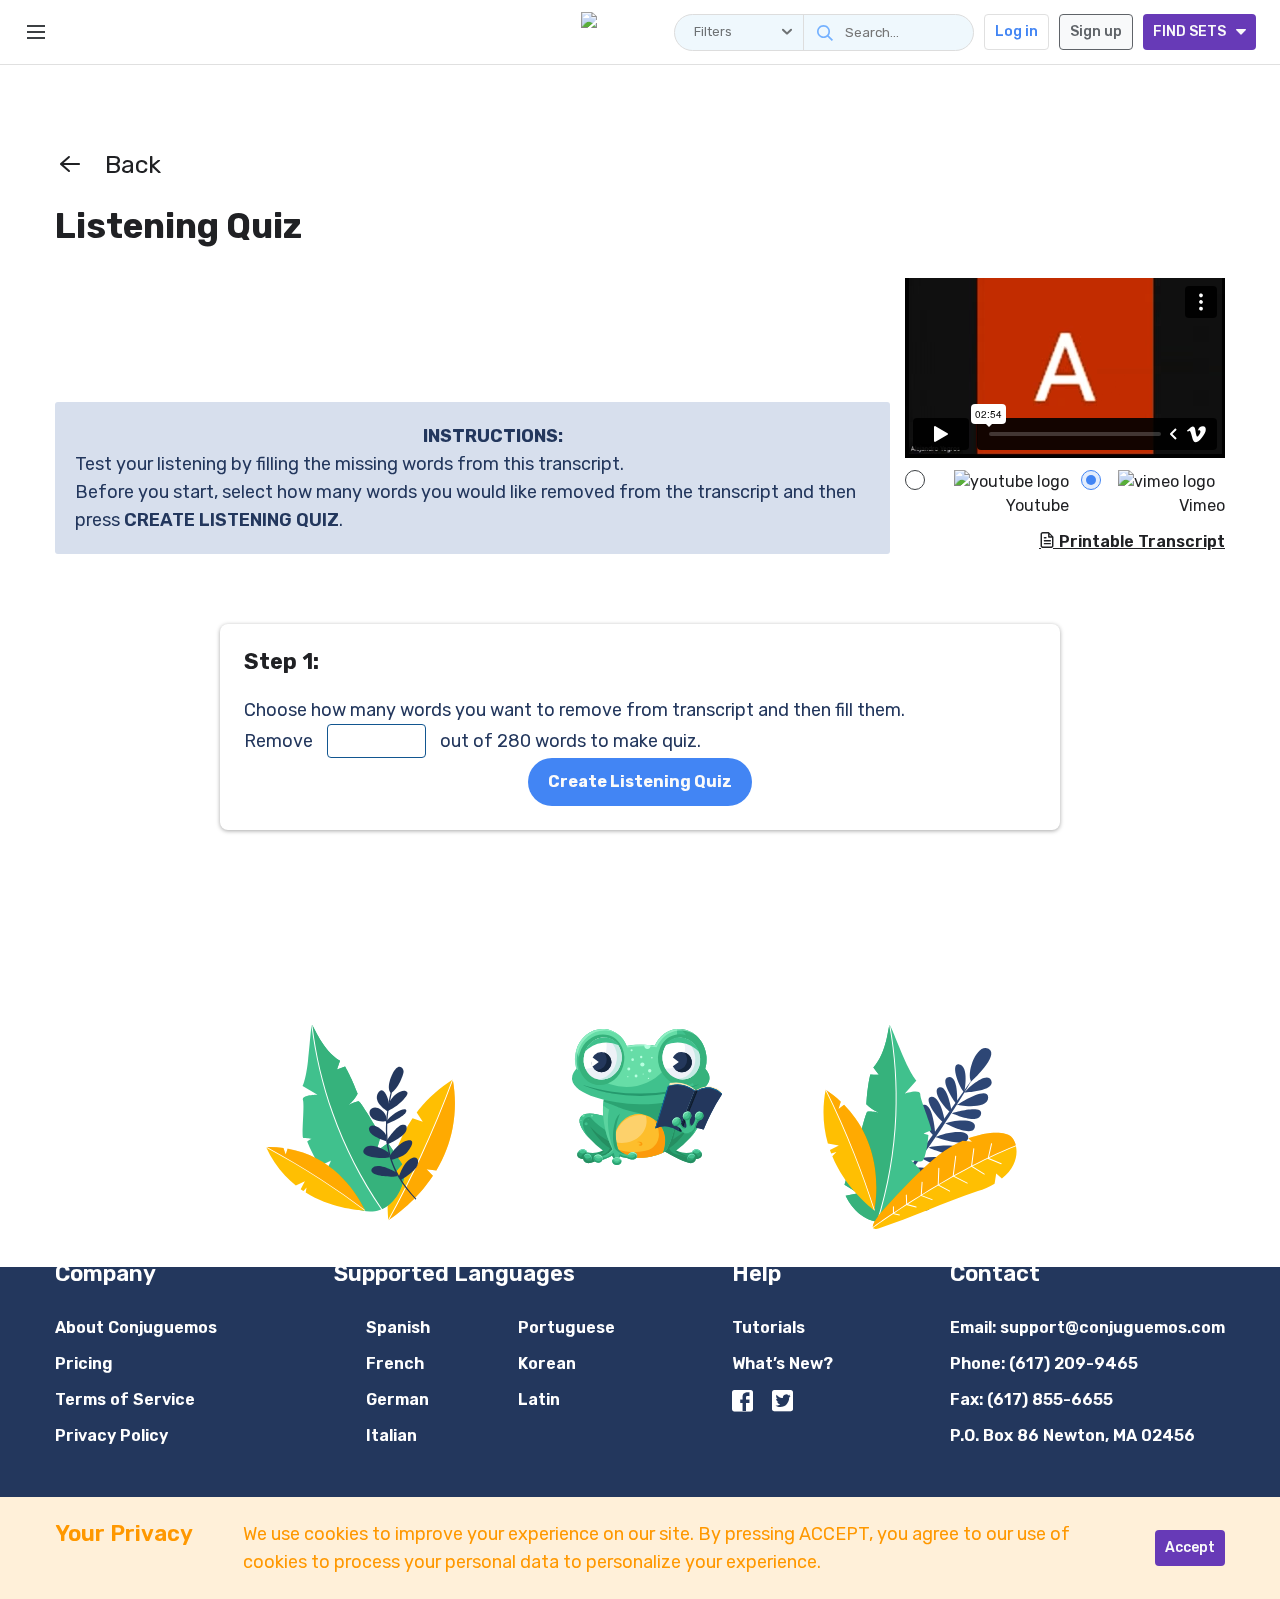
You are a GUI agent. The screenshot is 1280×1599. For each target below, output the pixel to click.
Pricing (84, 1363)
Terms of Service (125, 1399)
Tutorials (768, 1327)
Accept (1190, 1547)
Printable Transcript (1140, 541)
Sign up (1096, 31)
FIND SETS (1189, 31)
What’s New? (782, 1363)
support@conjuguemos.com (1112, 1327)
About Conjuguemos (136, 1327)
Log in (1016, 31)
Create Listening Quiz (640, 781)
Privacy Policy (111, 1435)
